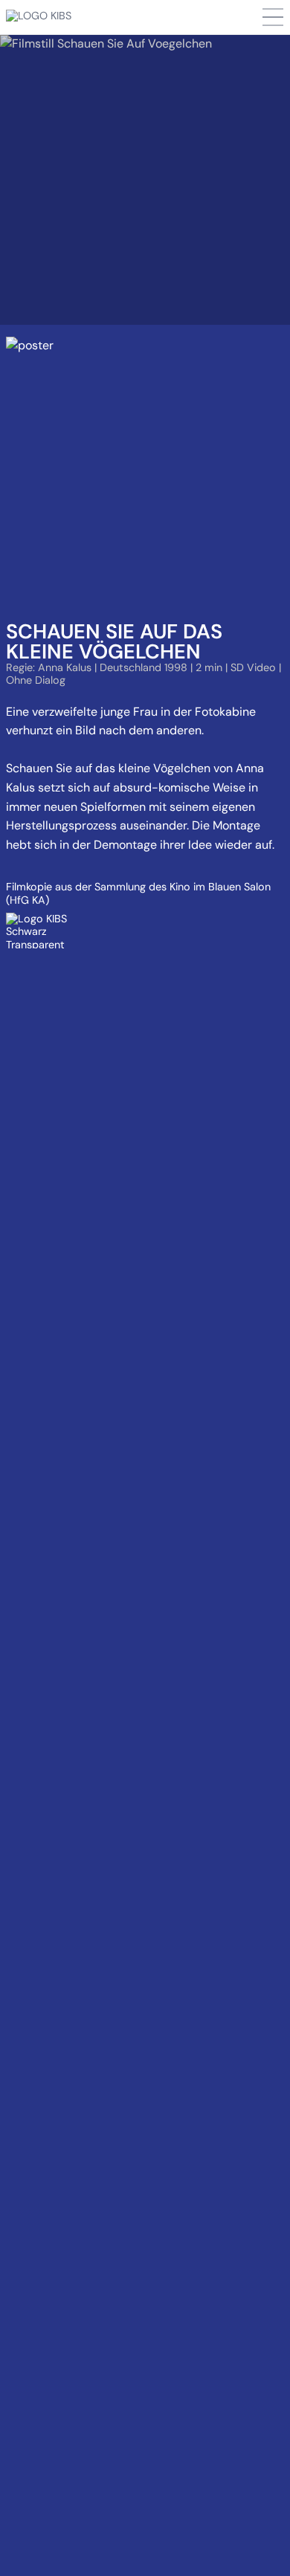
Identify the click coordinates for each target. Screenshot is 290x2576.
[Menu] (273, 17)
